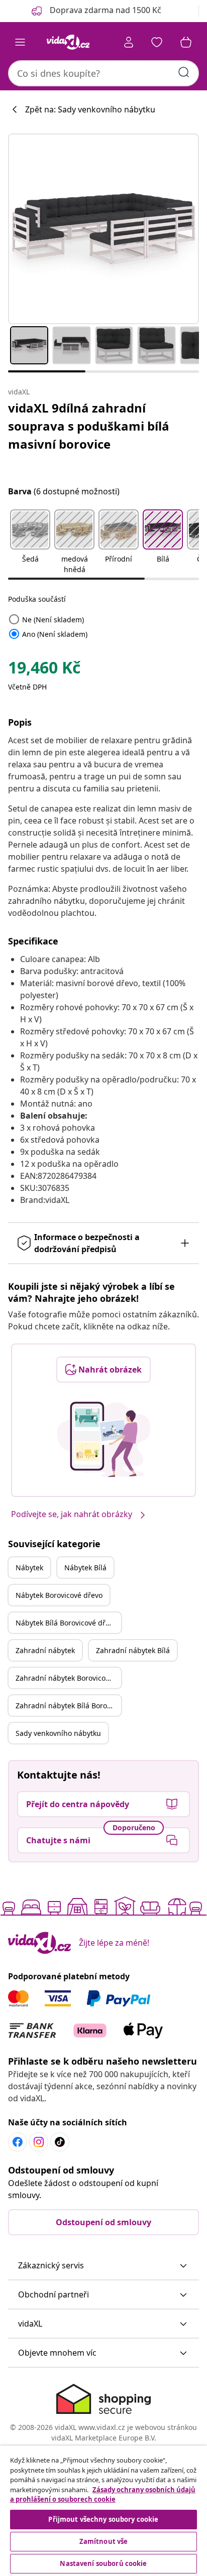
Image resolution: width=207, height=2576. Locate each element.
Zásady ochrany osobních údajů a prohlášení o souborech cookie (103, 2495)
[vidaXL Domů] (68, 42)
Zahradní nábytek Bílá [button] (133, 1650)
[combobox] (103, 73)
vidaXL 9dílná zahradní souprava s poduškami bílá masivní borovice (89, 426)
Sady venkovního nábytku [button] (58, 1733)
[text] (44, 670)
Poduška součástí (37, 599)
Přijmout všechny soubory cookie (103, 2519)
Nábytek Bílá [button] (85, 1568)
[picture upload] (104, 1439)
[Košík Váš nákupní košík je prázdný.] (186, 42)
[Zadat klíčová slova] (184, 72)
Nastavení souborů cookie (103, 2563)
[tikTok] (60, 2142)
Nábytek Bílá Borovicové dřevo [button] (66, 1623)
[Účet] (129, 42)
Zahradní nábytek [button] (45, 1650)
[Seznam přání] (157, 42)
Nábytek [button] (29, 1568)
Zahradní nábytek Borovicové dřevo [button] (68, 1678)
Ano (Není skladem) (48, 634)
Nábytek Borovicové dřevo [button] (59, 1595)
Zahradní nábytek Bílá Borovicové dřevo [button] (68, 1706)
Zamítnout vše (104, 2541)
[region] (103, 2511)
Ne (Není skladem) (46, 620)
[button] (30, 543)
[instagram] (39, 2142)
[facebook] (18, 2142)
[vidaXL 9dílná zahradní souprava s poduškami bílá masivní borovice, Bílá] (103, 229)
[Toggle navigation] (20, 42)
